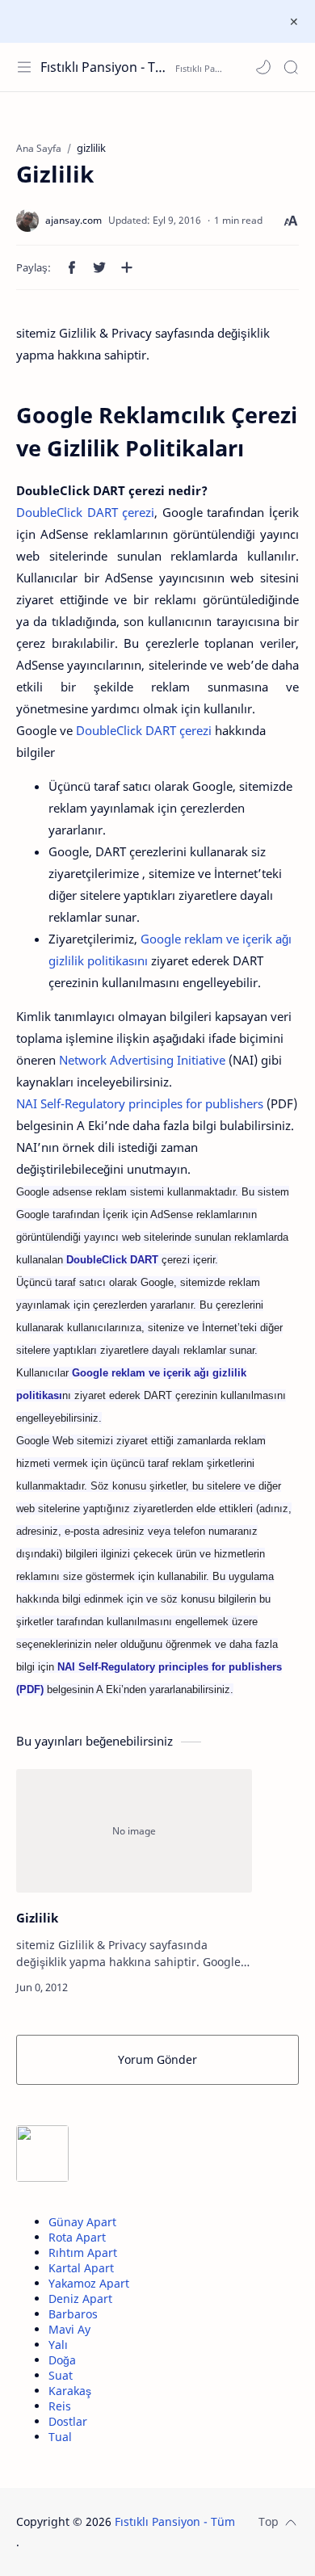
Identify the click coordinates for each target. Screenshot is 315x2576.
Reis (60, 2406)
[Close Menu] (294, 22)
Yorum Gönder (157, 2059)
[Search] (291, 67)
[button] (263, 67)
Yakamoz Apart (89, 2283)
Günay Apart (82, 2222)
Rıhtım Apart (83, 2252)
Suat (61, 2375)
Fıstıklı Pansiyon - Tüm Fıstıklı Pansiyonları (106, 67)
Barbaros (73, 2314)
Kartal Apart (81, 2268)
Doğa (62, 2360)
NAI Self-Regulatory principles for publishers (140, 1103)
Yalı (58, 2345)
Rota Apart (77, 2237)
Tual (60, 2437)
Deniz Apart (80, 2299)
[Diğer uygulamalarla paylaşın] (127, 267)
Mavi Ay (69, 2329)
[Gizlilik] (134, 1831)
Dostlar (68, 2421)
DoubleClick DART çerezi (85, 512)
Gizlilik (37, 1918)
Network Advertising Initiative (142, 1060)
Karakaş (70, 2391)
